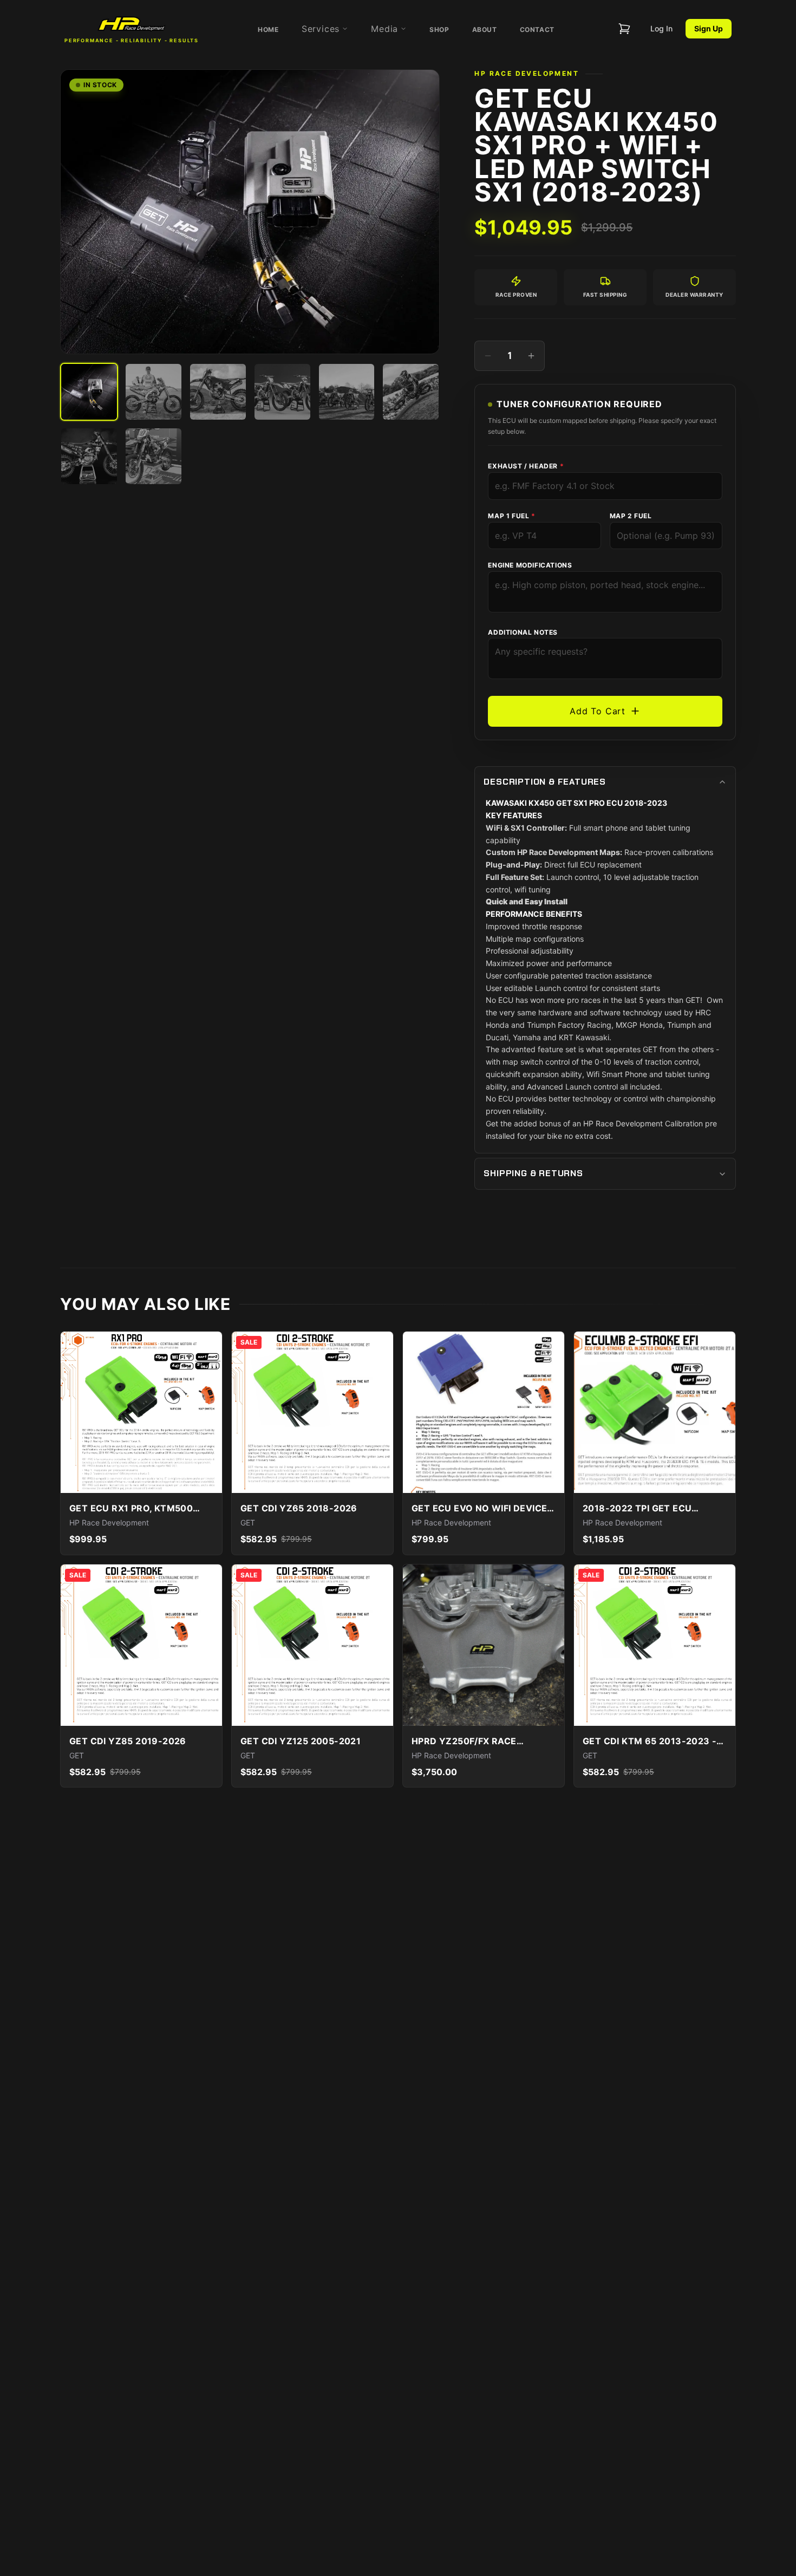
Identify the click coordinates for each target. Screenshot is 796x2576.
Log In (661, 28)
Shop (439, 30)
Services (321, 29)
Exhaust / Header (526, 466)
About (485, 30)
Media (384, 29)
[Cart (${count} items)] (624, 29)
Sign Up (709, 28)
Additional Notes (523, 632)
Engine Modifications (530, 565)
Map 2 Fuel (631, 516)
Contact (537, 30)
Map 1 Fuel (511, 516)
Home (268, 30)
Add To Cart (598, 711)
